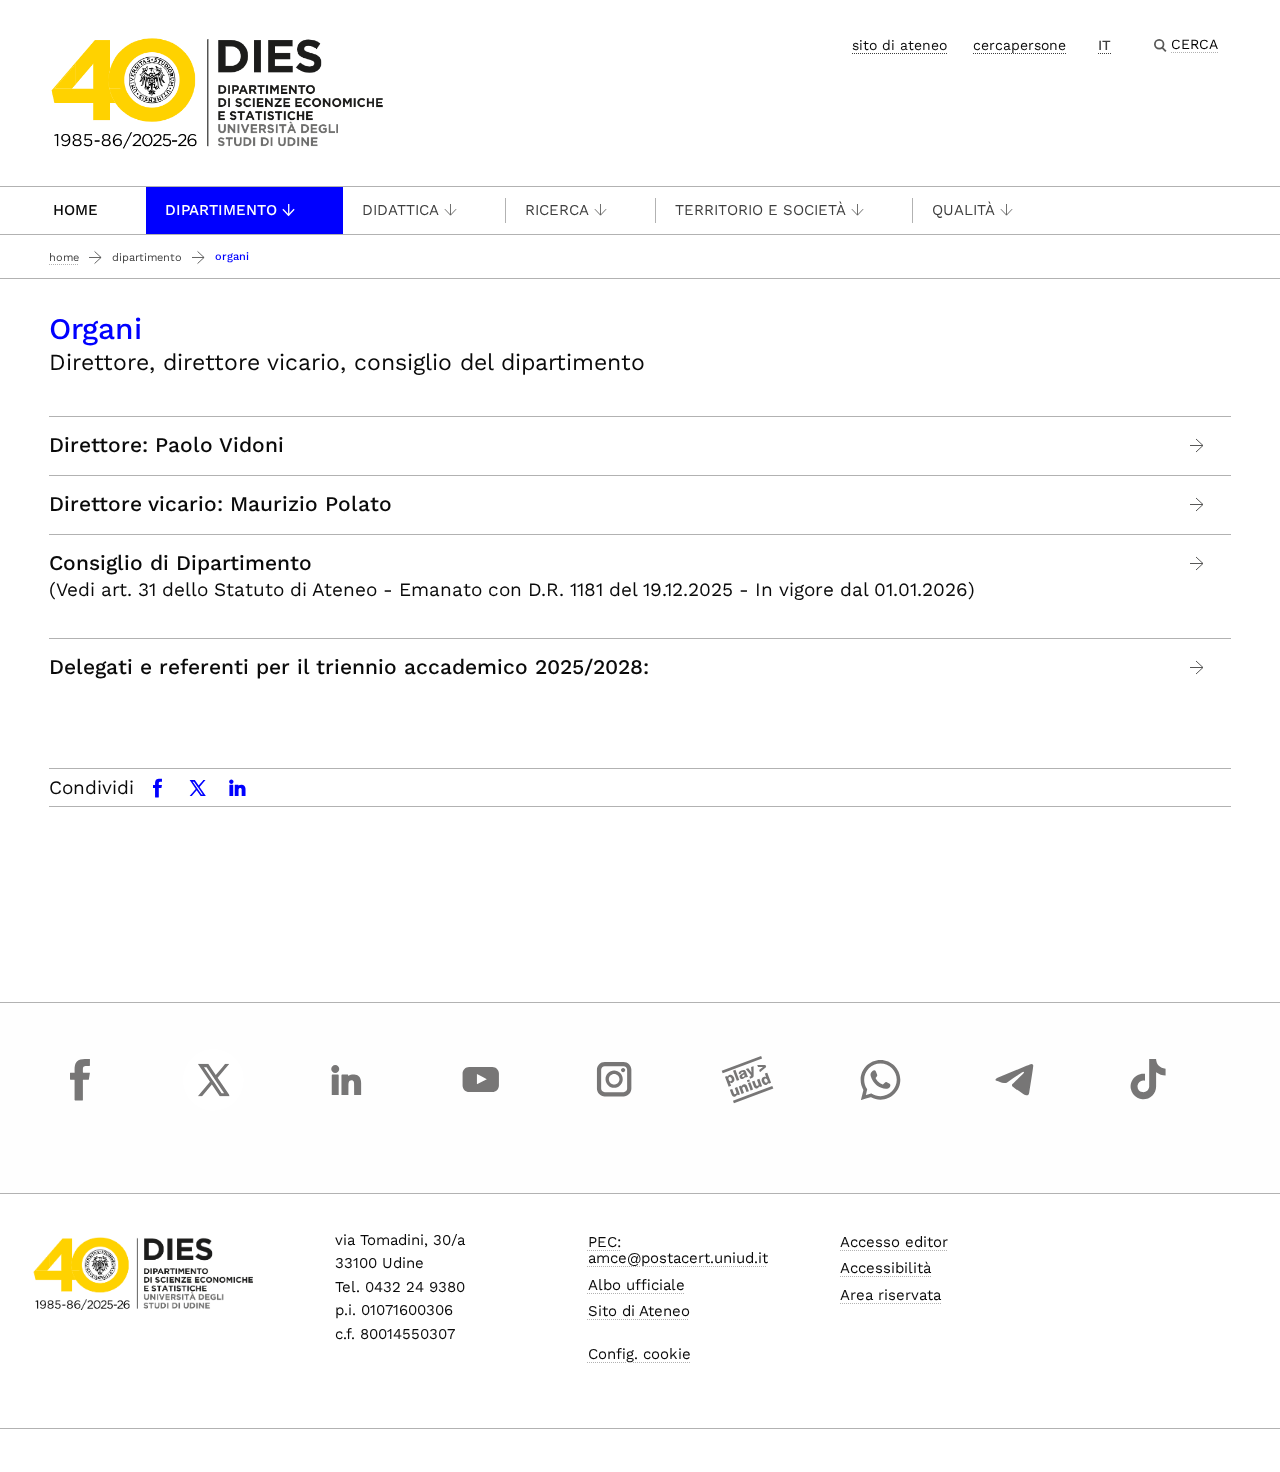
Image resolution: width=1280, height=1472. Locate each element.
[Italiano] (217, 91)
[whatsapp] (881, 1098)
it (1104, 45)
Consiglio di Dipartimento (180, 563)
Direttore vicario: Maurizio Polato (220, 504)
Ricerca (557, 210)
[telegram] (1015, 1098)
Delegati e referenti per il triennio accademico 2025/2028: (349, 667)
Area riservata (890, 1295)
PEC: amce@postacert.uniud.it (678, 1250)
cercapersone (1019, 45)
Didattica (400, 210)
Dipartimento (221, 210)
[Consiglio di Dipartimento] (1197, 563)
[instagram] (614, 1098)
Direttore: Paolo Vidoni (166, 445)
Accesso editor (894, 1242)
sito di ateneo (899, 45)
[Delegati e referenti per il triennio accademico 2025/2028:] (1197, 667)
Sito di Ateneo (639, 1311)
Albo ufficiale (636, 1285)
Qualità (963, 210)
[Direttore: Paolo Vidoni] (1197, 445)
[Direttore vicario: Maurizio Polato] (1197, 504)
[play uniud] (748, 1098)
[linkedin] (347, 1098)
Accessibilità (885, 1268)
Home (75, 210)
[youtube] (481, 1098)
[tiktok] (1148, 1098)
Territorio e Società (760, 210)
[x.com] (214, 1098)
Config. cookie (639, 1354)
